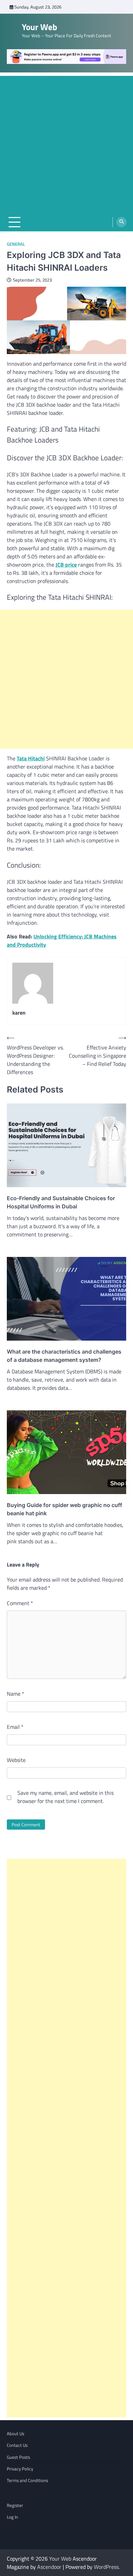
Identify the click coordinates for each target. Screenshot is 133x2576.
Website (16, 1760)
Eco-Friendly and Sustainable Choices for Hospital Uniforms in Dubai (61, 1202)
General (16, 244)
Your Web (40, 27)
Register (15, 2505)
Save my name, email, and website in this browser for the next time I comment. (65, 1797)
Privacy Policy (20, 2469)
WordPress (106, 2567)
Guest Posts (18, 2457)
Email (15, 1727)
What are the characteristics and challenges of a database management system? (64, 1356)
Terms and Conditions (27, 2480)
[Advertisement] (66, 143)
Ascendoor (49, 2567)
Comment (20, 1603)
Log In (12, 2517)
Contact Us (17, 2445)
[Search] (121, 222)
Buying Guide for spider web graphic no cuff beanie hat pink (64, 1509)
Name (16, 1694)
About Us (16, 2433)
